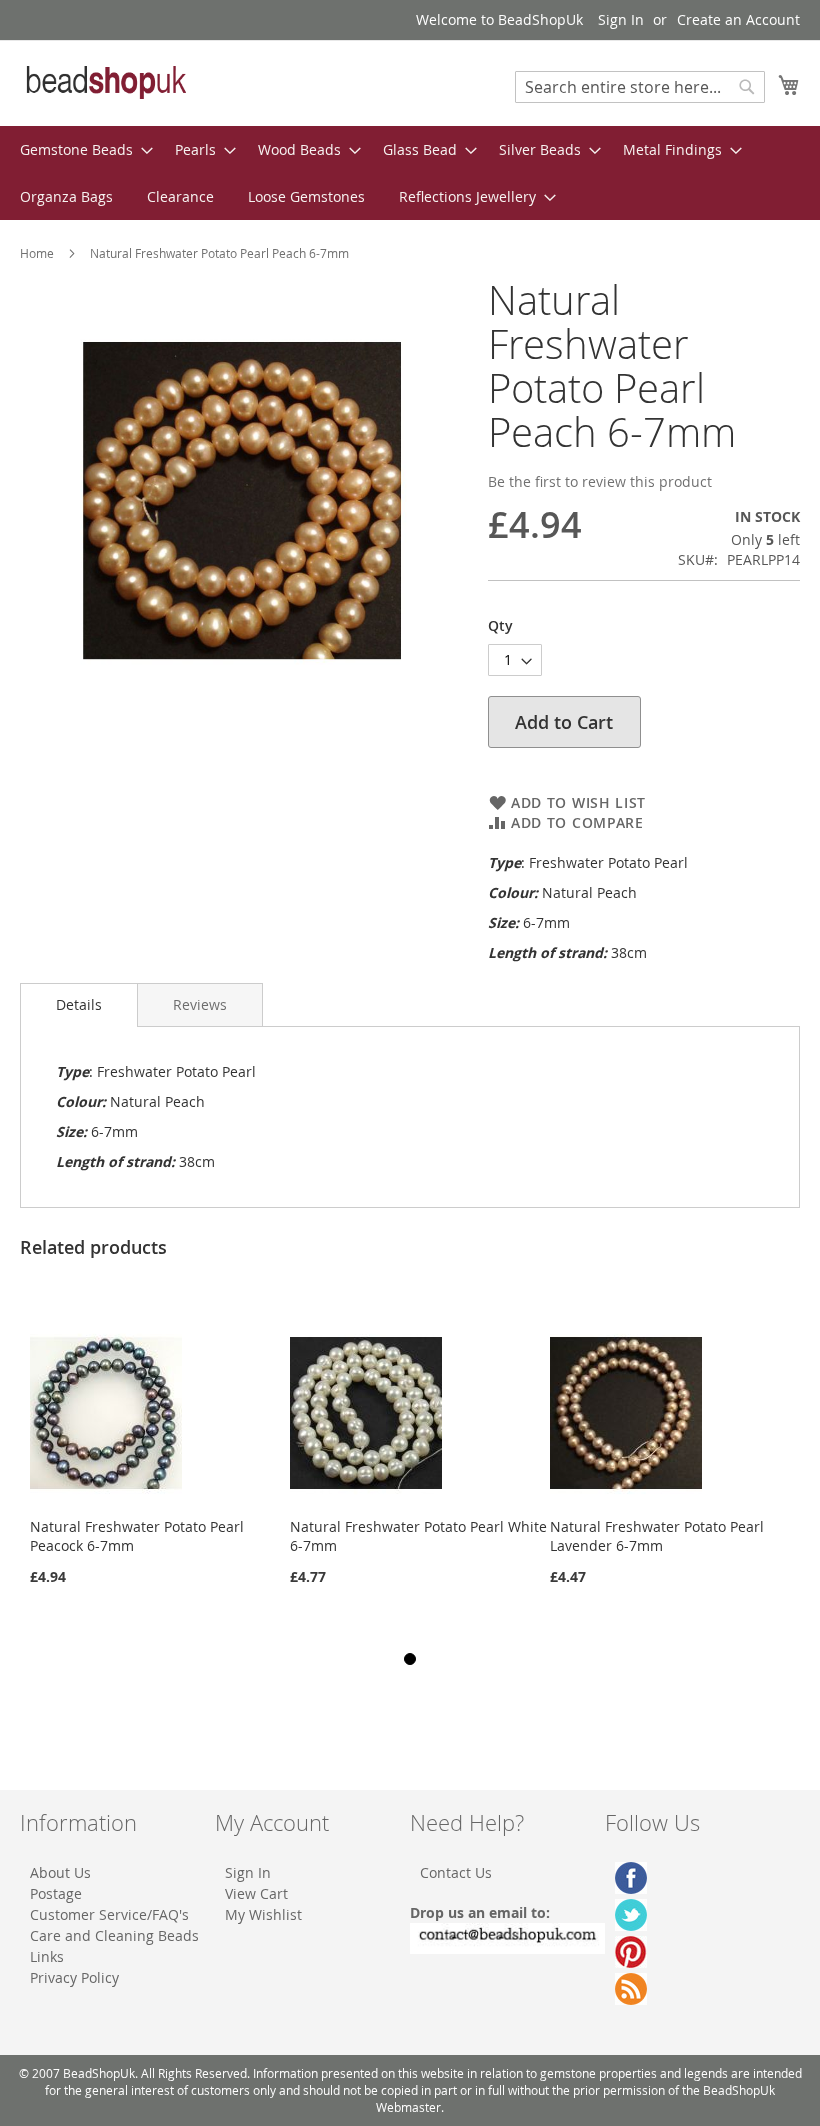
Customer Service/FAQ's (109, 1914)
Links (47, 1956)
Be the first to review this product (600, 481)
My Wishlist (263, 1914)
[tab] (79, 1005)
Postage (56, 1893)
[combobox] (640, 87)
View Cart (256, 1893)
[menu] (410, 173)
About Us (60, 1872)
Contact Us (456, 1872)
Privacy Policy (74, 1977)
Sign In (621, 19)
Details (79, 1004)
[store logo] (105, 82)
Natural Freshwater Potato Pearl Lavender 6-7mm (657, 1536)
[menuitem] (80, 149)
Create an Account (738, 19)
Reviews (200, 1004)
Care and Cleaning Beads (114, 1935)
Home (37, 253)
